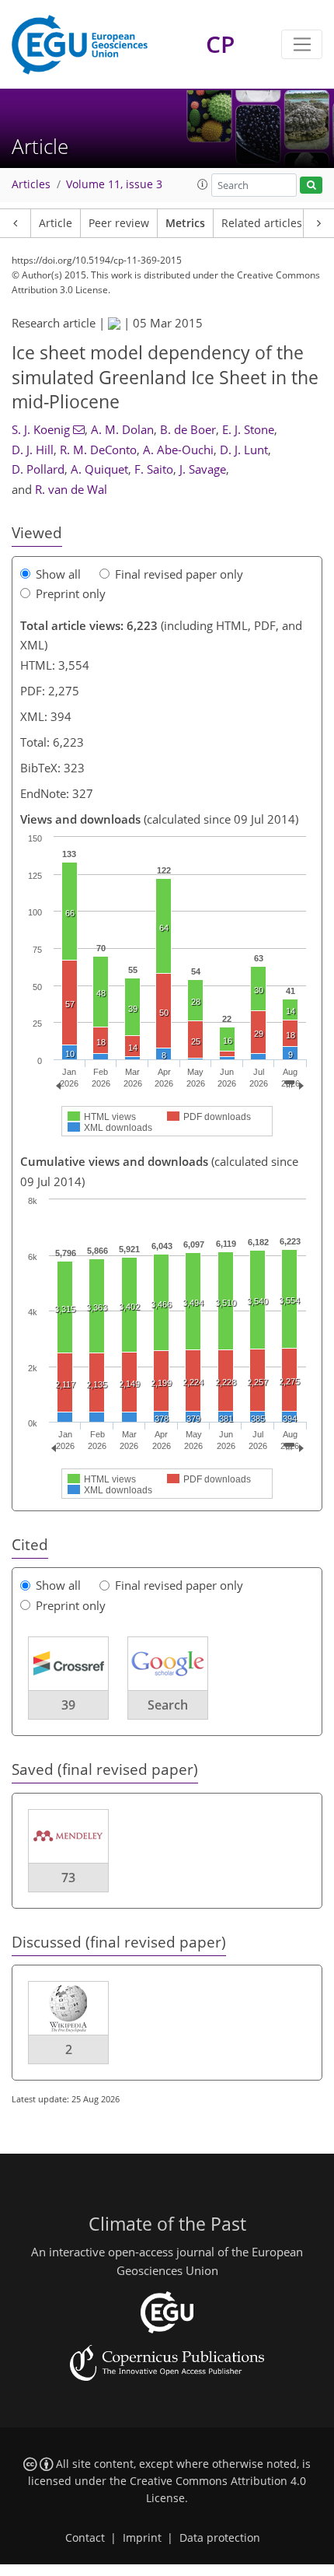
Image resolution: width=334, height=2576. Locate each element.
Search (168, 1705)
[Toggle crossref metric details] (68, 1663)
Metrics (185, 223)
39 (68, 1705)
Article (56, 223)
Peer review (119, 223)
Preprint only (71, 593)
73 (68, 1878)
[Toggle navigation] (302, 44)
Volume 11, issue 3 (114, 184)
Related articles (262, 223)
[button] (203, 184)
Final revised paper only (179, 574)
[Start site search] (311, 185)
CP (220, 44)
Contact (85, 2538)
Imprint (142, 2538)
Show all (58, 574)
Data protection (220, 2538)
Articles (31, 184)
